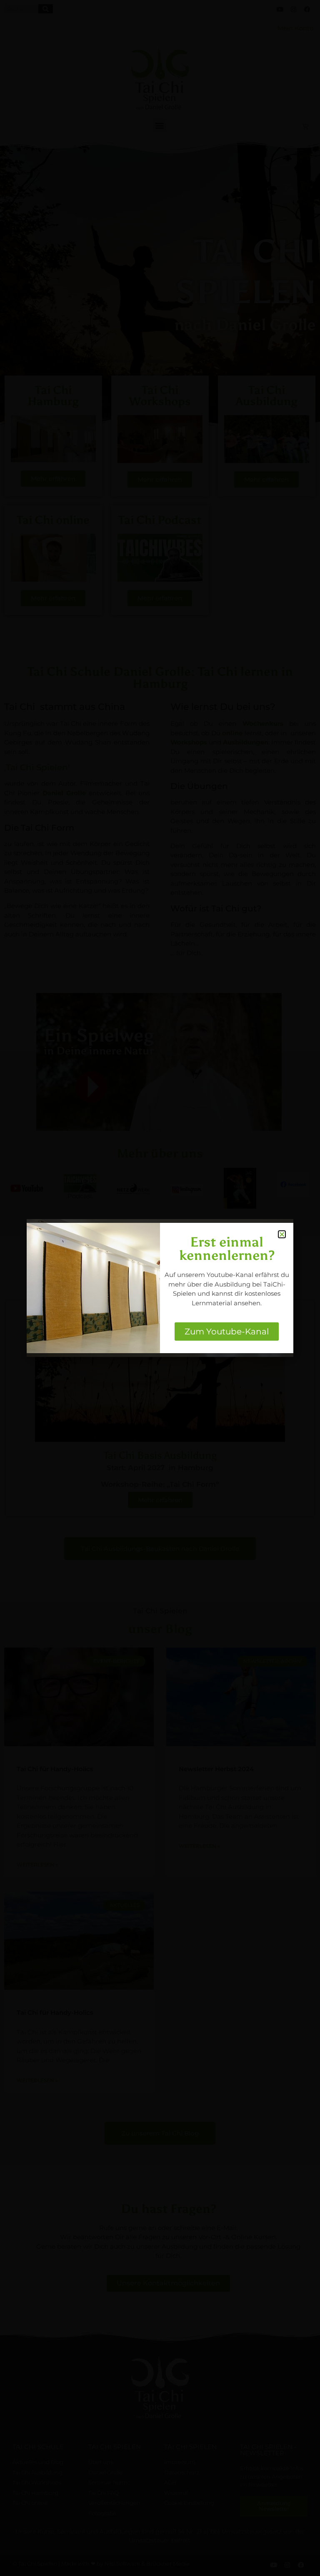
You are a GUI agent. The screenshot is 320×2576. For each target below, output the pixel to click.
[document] (160, 1288)
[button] (282, 1234)
